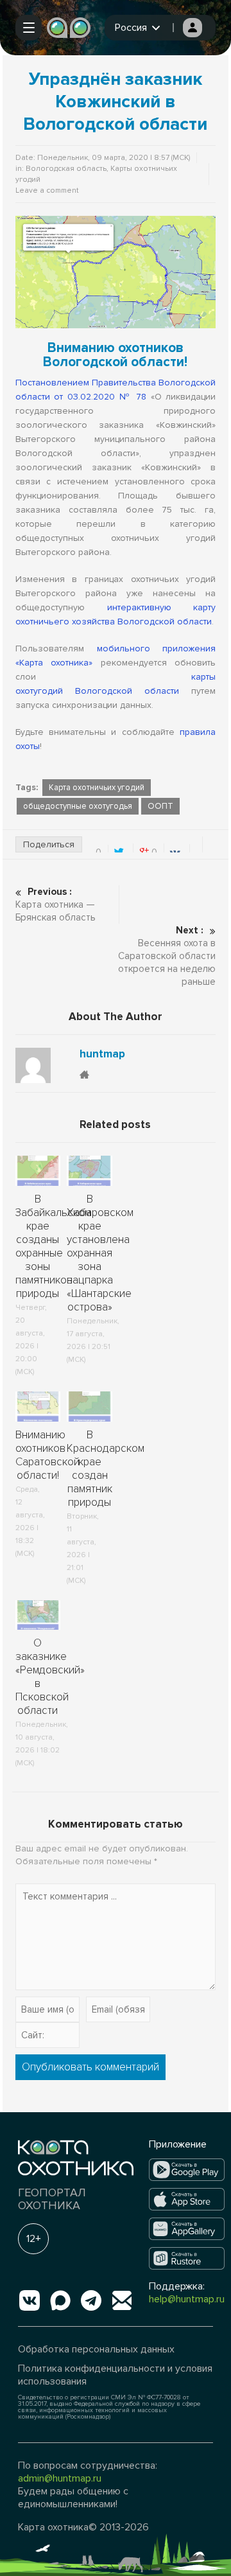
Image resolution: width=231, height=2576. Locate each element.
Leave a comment (47, 190)
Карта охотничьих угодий (97, 788)
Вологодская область (66, 169)
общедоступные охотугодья (78, 806)
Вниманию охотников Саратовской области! (47, 1455)
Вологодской (104, 691)
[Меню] (29, 28)
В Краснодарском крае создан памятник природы (106, 1469)
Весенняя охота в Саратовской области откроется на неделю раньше (167, 956)
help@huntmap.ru (187, 2299)
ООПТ (160, 806)
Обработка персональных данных (96, 2349)
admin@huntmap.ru (60, 2478)
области (156, 691)
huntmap (102, 1054)
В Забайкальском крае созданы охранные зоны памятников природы (53, 1246)
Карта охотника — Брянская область (56, 904)
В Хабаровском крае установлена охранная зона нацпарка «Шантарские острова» (100, 1253)
